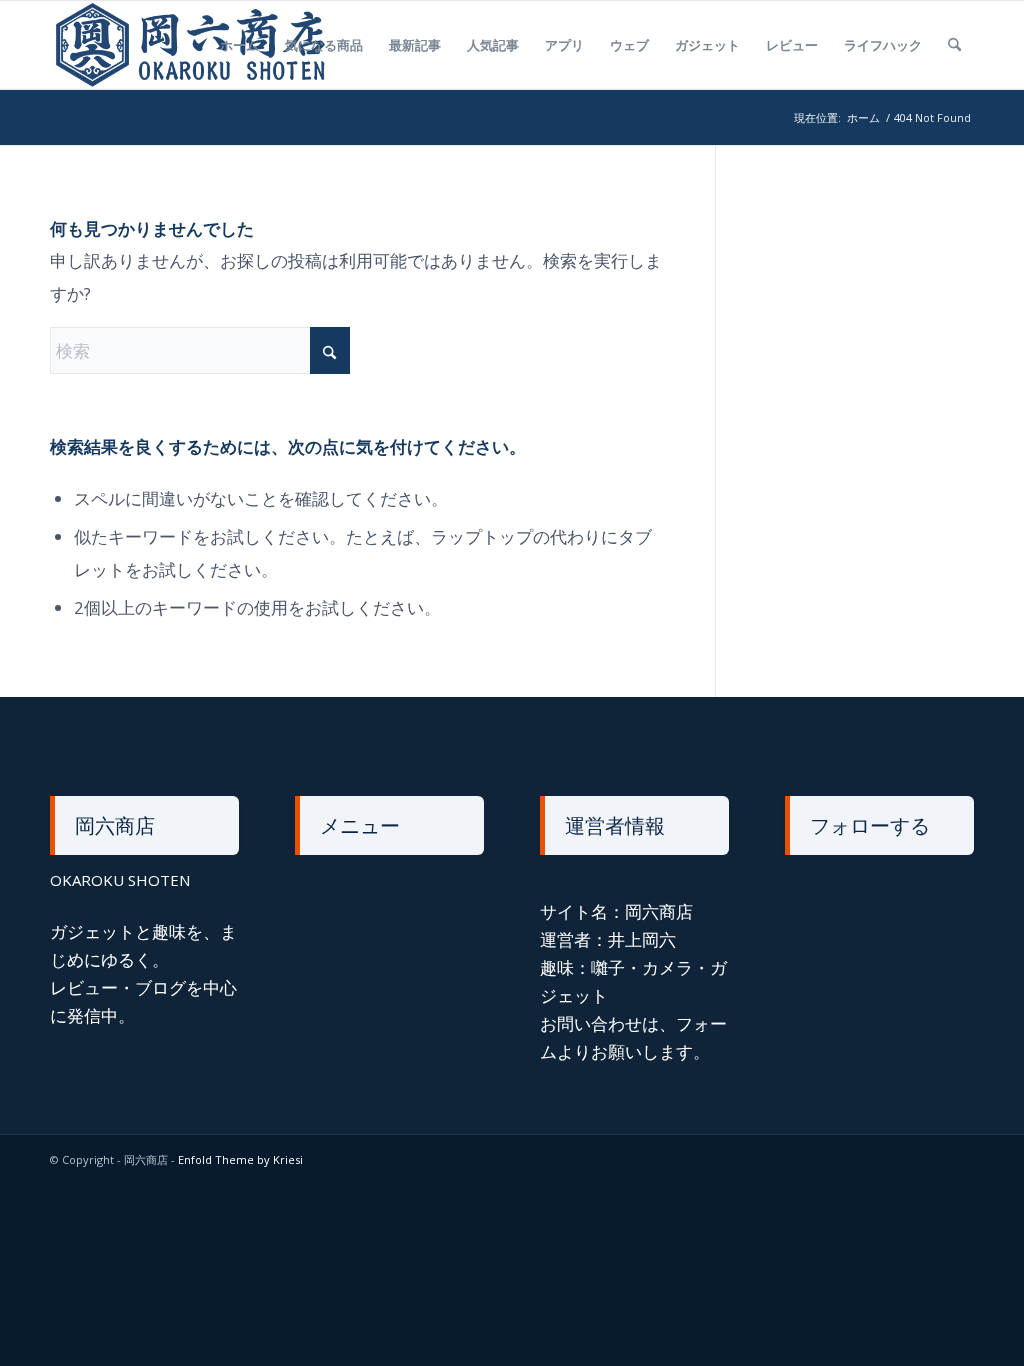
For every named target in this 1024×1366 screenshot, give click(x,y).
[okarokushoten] (196, 45)
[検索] (954, 45)
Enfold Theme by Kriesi (240, 1159)
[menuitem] (239, 45)
